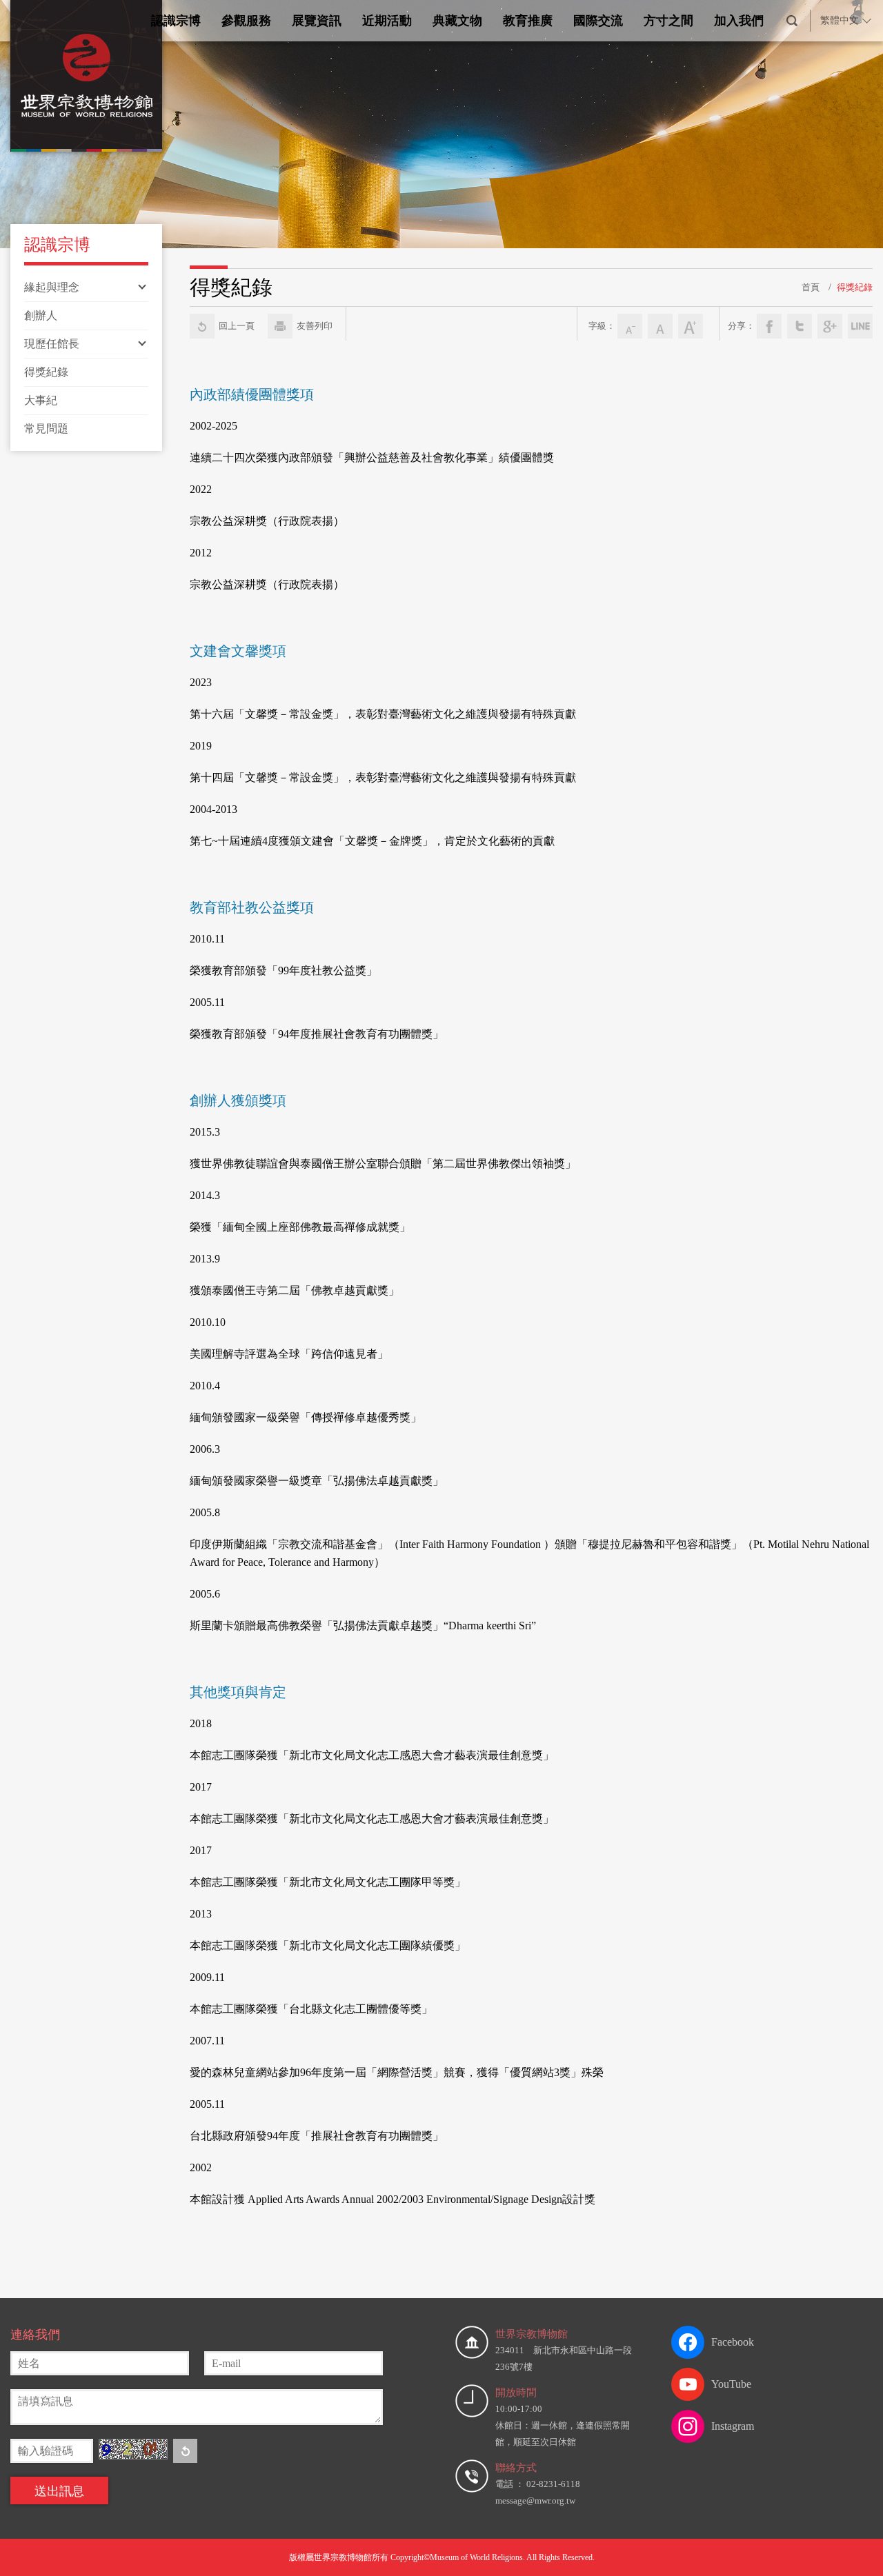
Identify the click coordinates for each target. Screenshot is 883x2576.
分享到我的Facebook (769, 326)
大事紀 (41, 400)
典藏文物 (457, 21)
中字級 (660, 326)
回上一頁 (237, 326)
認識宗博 (176, 21)
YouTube (731, 2384)
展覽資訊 (317, 21)
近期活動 (387, 21)
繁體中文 (840, 20)
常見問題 (46, 429)
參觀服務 (246, 21)
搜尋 (792, 21)
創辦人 (41, 315)
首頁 (811, 287)
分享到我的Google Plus (830, 326)
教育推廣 (528, 21)
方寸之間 (668, 21)
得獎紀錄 (46, 372)
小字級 (630, 326)
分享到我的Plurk (860, 326)
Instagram (733, 2426)
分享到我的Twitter (800, 326)
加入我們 (739, 21)
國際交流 (598, 21)
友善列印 (315, 326)
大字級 (691, 326)
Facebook (733, 2342)
